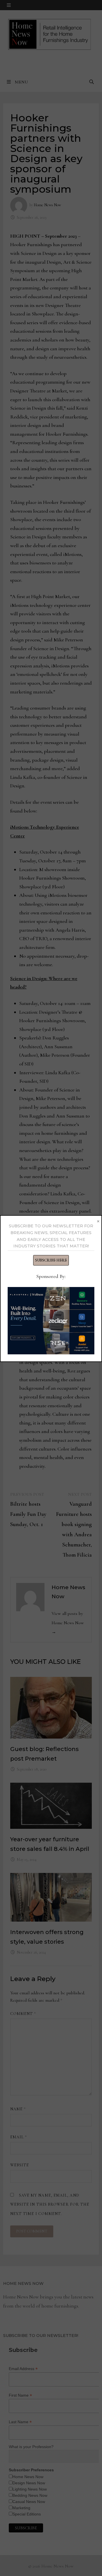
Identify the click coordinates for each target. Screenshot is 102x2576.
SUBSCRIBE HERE (51, 1260)
